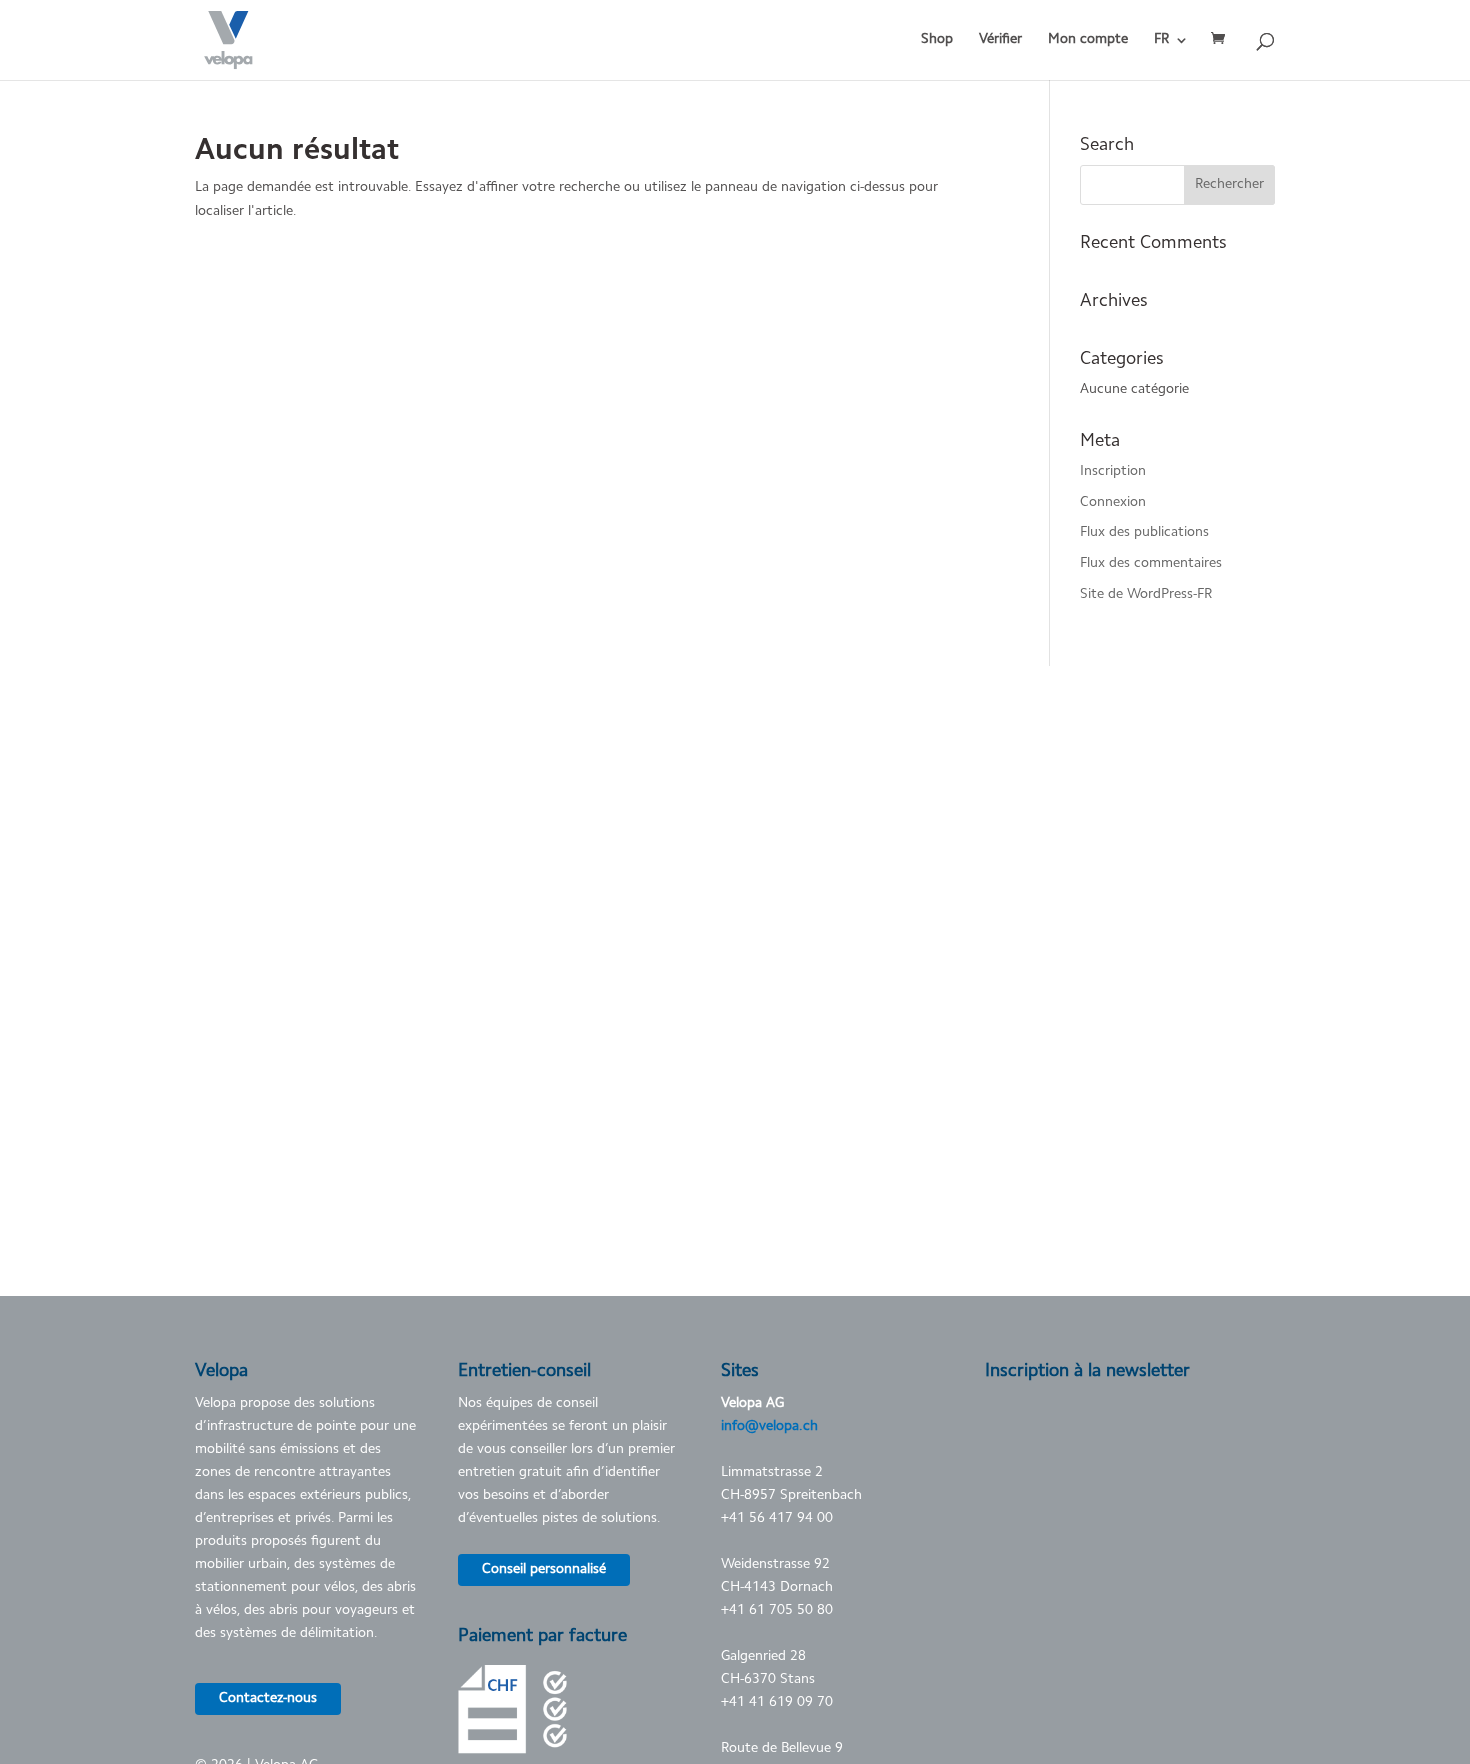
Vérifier (1000, 40)
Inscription (1113, 472)
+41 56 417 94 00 (777, 1519)
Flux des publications (1144, 533)
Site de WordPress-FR (1146, 595)
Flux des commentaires (1151, 564)
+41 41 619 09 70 (777, 1703)
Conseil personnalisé (544, 1570)
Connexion (1113, 503)
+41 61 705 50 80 (777, 1611)
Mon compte (1088, 40)
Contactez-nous (268, 1699)
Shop (937, 40)
